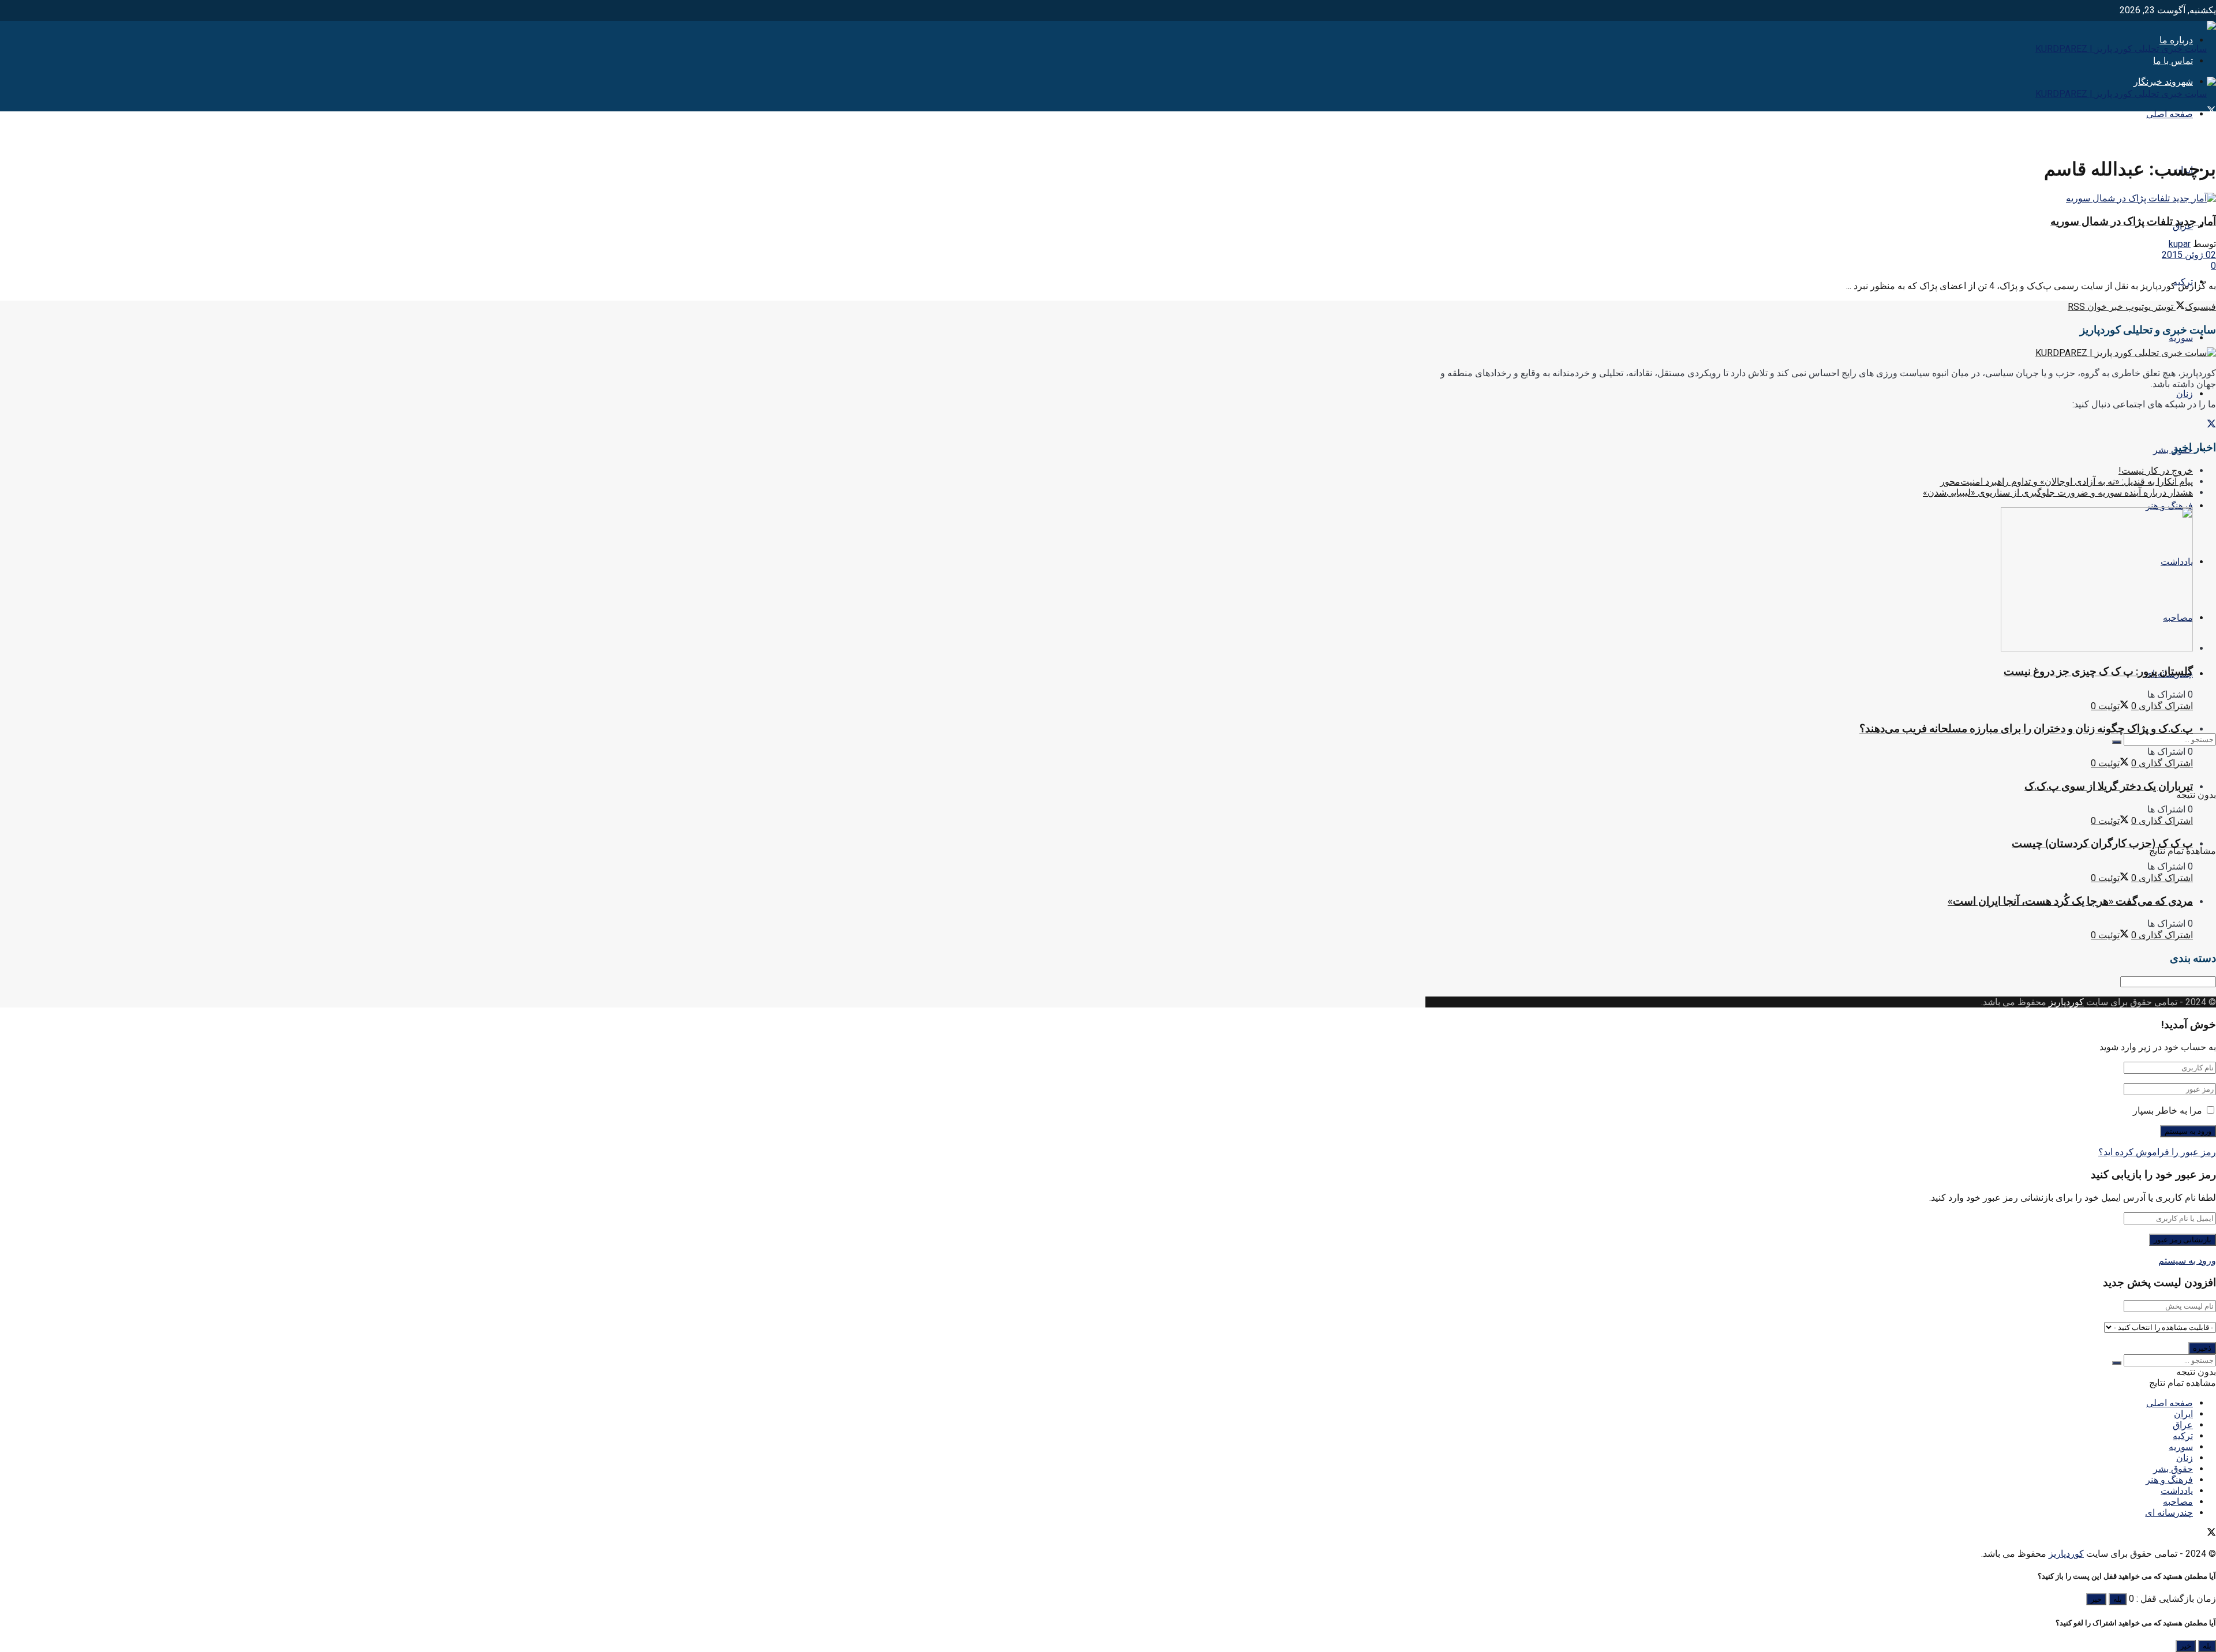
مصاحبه (2178, 1502)
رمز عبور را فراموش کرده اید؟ (2157, 1152)
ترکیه (2183, 1436)
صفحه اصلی (2170, 114)
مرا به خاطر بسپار (2168, 1110)
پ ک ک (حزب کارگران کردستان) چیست (2102, 843)
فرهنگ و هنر (2169, 506)
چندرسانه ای (2169, 1513)
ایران (2183, 1414)
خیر (2096, 1599)
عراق (2183, 1425)
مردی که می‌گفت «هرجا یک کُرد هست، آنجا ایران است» (2070, 901)
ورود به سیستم (2187, 1260)
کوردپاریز (2066, 1002)
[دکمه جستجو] (2117, 742)
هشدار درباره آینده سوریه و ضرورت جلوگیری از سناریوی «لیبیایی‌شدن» (2058, 492)
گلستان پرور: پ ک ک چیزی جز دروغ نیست (2098, 671)
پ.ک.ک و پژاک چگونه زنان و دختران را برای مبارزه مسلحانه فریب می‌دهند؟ (2026, 728)
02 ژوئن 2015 (2189, 255)
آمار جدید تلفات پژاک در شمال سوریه (2133, 221)
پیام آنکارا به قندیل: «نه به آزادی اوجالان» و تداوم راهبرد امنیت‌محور (2067, 482)
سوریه (2181, 338)
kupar (2180, 244)
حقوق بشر (2173, 1469)
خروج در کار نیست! (2156, 471)
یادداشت (2177, 1491)
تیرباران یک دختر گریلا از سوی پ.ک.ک (2109, 786)
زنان (2185, 394)
